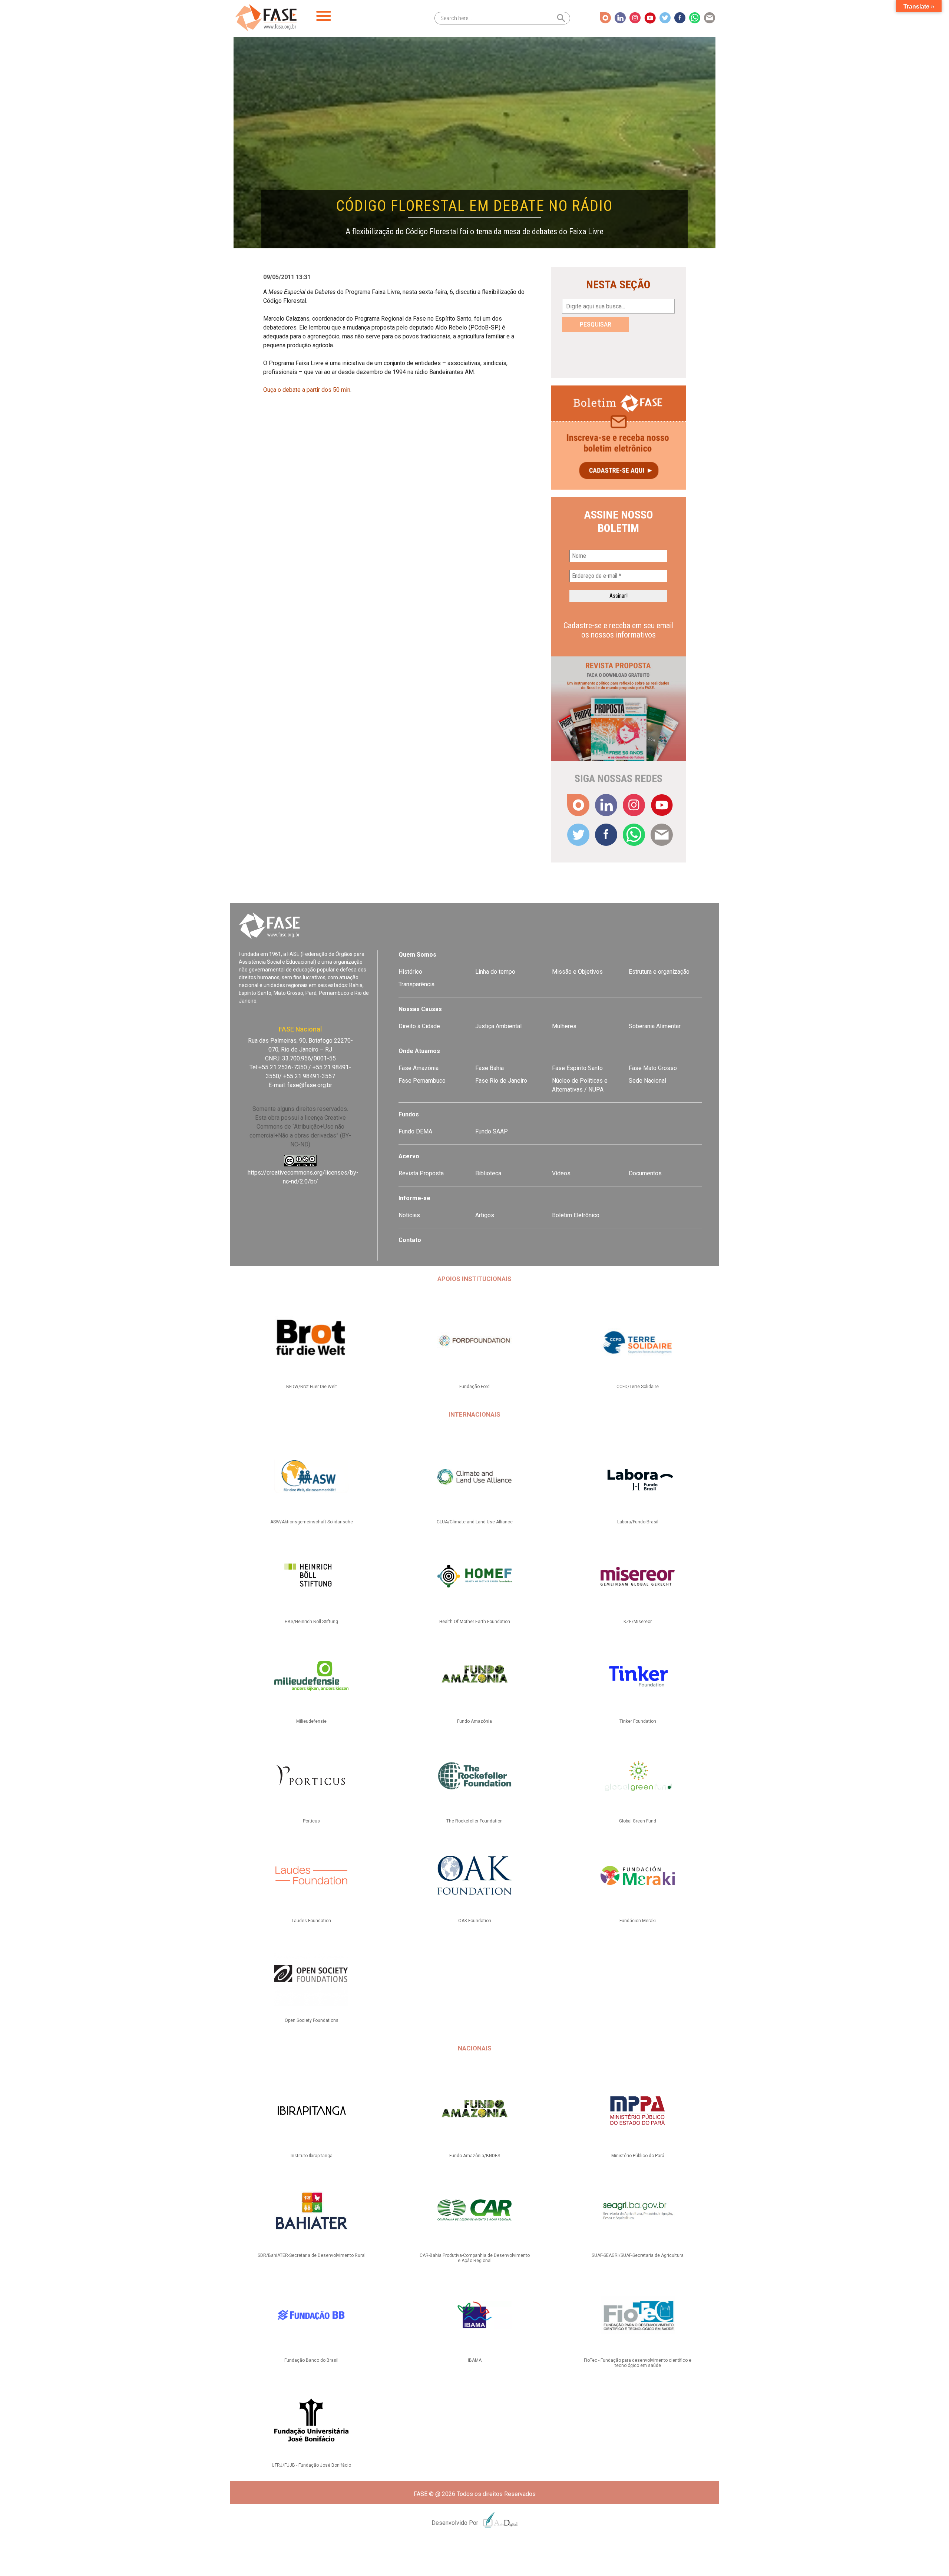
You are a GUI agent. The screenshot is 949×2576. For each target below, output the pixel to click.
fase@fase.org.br (310, 1085)
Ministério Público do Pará (638, 2156)
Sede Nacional (647, 1081)
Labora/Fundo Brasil (638, 1522)
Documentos (645, 1173)
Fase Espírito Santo (577, 1068)
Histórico (410, 972)
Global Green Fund (638, 1821)
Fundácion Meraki (638, 1921)
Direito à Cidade (419, 1026)
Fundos (409, 1114)
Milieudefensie (311, 1721)
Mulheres (564, 1026)
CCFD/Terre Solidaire (638, 1387)
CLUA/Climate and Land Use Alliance (475, 1522)
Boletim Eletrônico (576, 1215)
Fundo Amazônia (474, 1721)
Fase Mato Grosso (653, 1068)
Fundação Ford (474, 1387)
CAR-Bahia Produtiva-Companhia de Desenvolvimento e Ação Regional (475, 2258)
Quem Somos (417, 955)
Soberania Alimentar (655, 1026)
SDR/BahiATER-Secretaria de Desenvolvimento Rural (312, 2255)
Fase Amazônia (419, 1068)
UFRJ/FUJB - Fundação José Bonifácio (311, 2465)
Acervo (409, 1156)
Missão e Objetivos (577, 972)
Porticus (311, 1821)
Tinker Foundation (638, 1721)
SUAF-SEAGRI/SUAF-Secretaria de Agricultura (638, 2255)
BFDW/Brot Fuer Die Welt (312, 1387)
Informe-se (414, 1198)
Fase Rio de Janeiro (501, 1081)
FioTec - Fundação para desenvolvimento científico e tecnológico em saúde (638, 2363)
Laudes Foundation (311, 1921)
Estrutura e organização (659, 972)
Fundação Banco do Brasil (311, 2360)
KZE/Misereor (638, 1622)
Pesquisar (596, 325)
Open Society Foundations (312, 2020)
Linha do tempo (495, 972)
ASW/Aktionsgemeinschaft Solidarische (312, 1522)
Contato (410, 1240)
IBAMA (475, 2360)
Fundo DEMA (415, 1131)
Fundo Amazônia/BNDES (475, 2156)
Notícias (409, 1215)
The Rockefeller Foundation (474, 1821)
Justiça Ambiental (498, 1026)
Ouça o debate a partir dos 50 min (307, 390)
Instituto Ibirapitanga (312, 2156)
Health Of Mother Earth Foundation (475, 1622)
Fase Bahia (490, 1068)
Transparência (416, 984)
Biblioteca (488, 1173)
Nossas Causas (420, 1009)
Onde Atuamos (419, 1051)
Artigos (485, 1215)
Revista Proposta (421, 1173)
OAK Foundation (475, 1921)
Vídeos (561, 1173)
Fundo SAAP (492, 1131)
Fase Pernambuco (422, 1081)
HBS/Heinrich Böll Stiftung (311, 1622)
